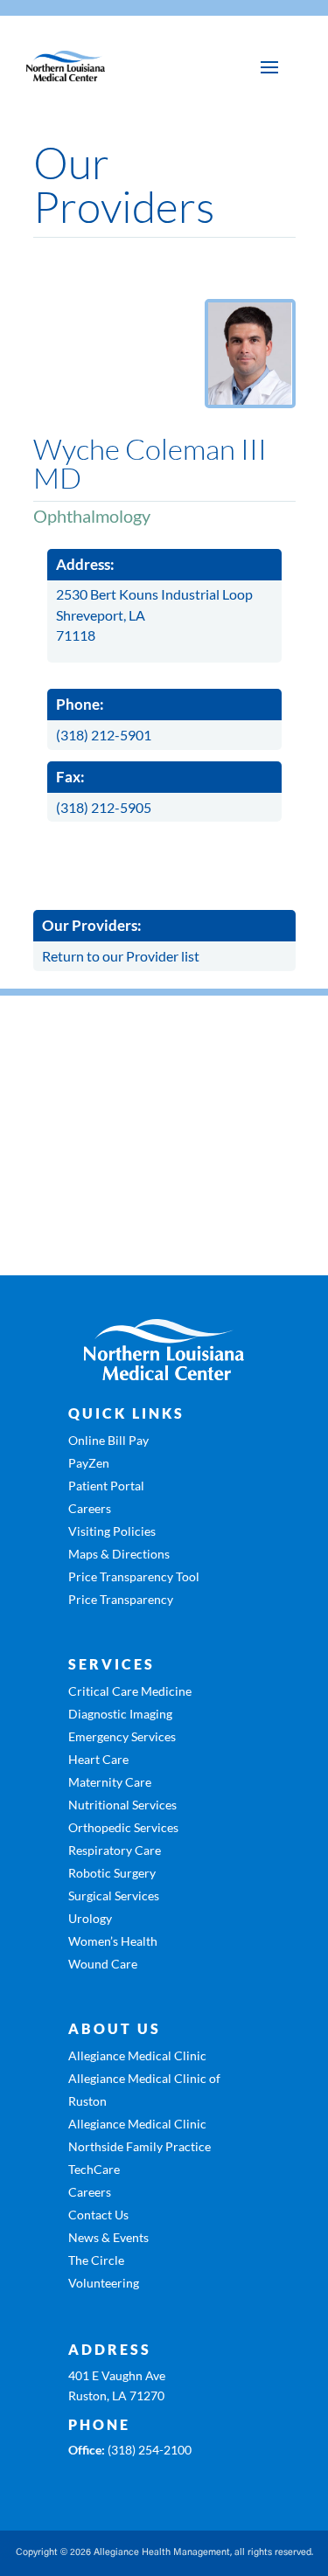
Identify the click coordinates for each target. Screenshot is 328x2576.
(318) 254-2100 (150, 2450)
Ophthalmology (92, 516)
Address (110, 2349)
